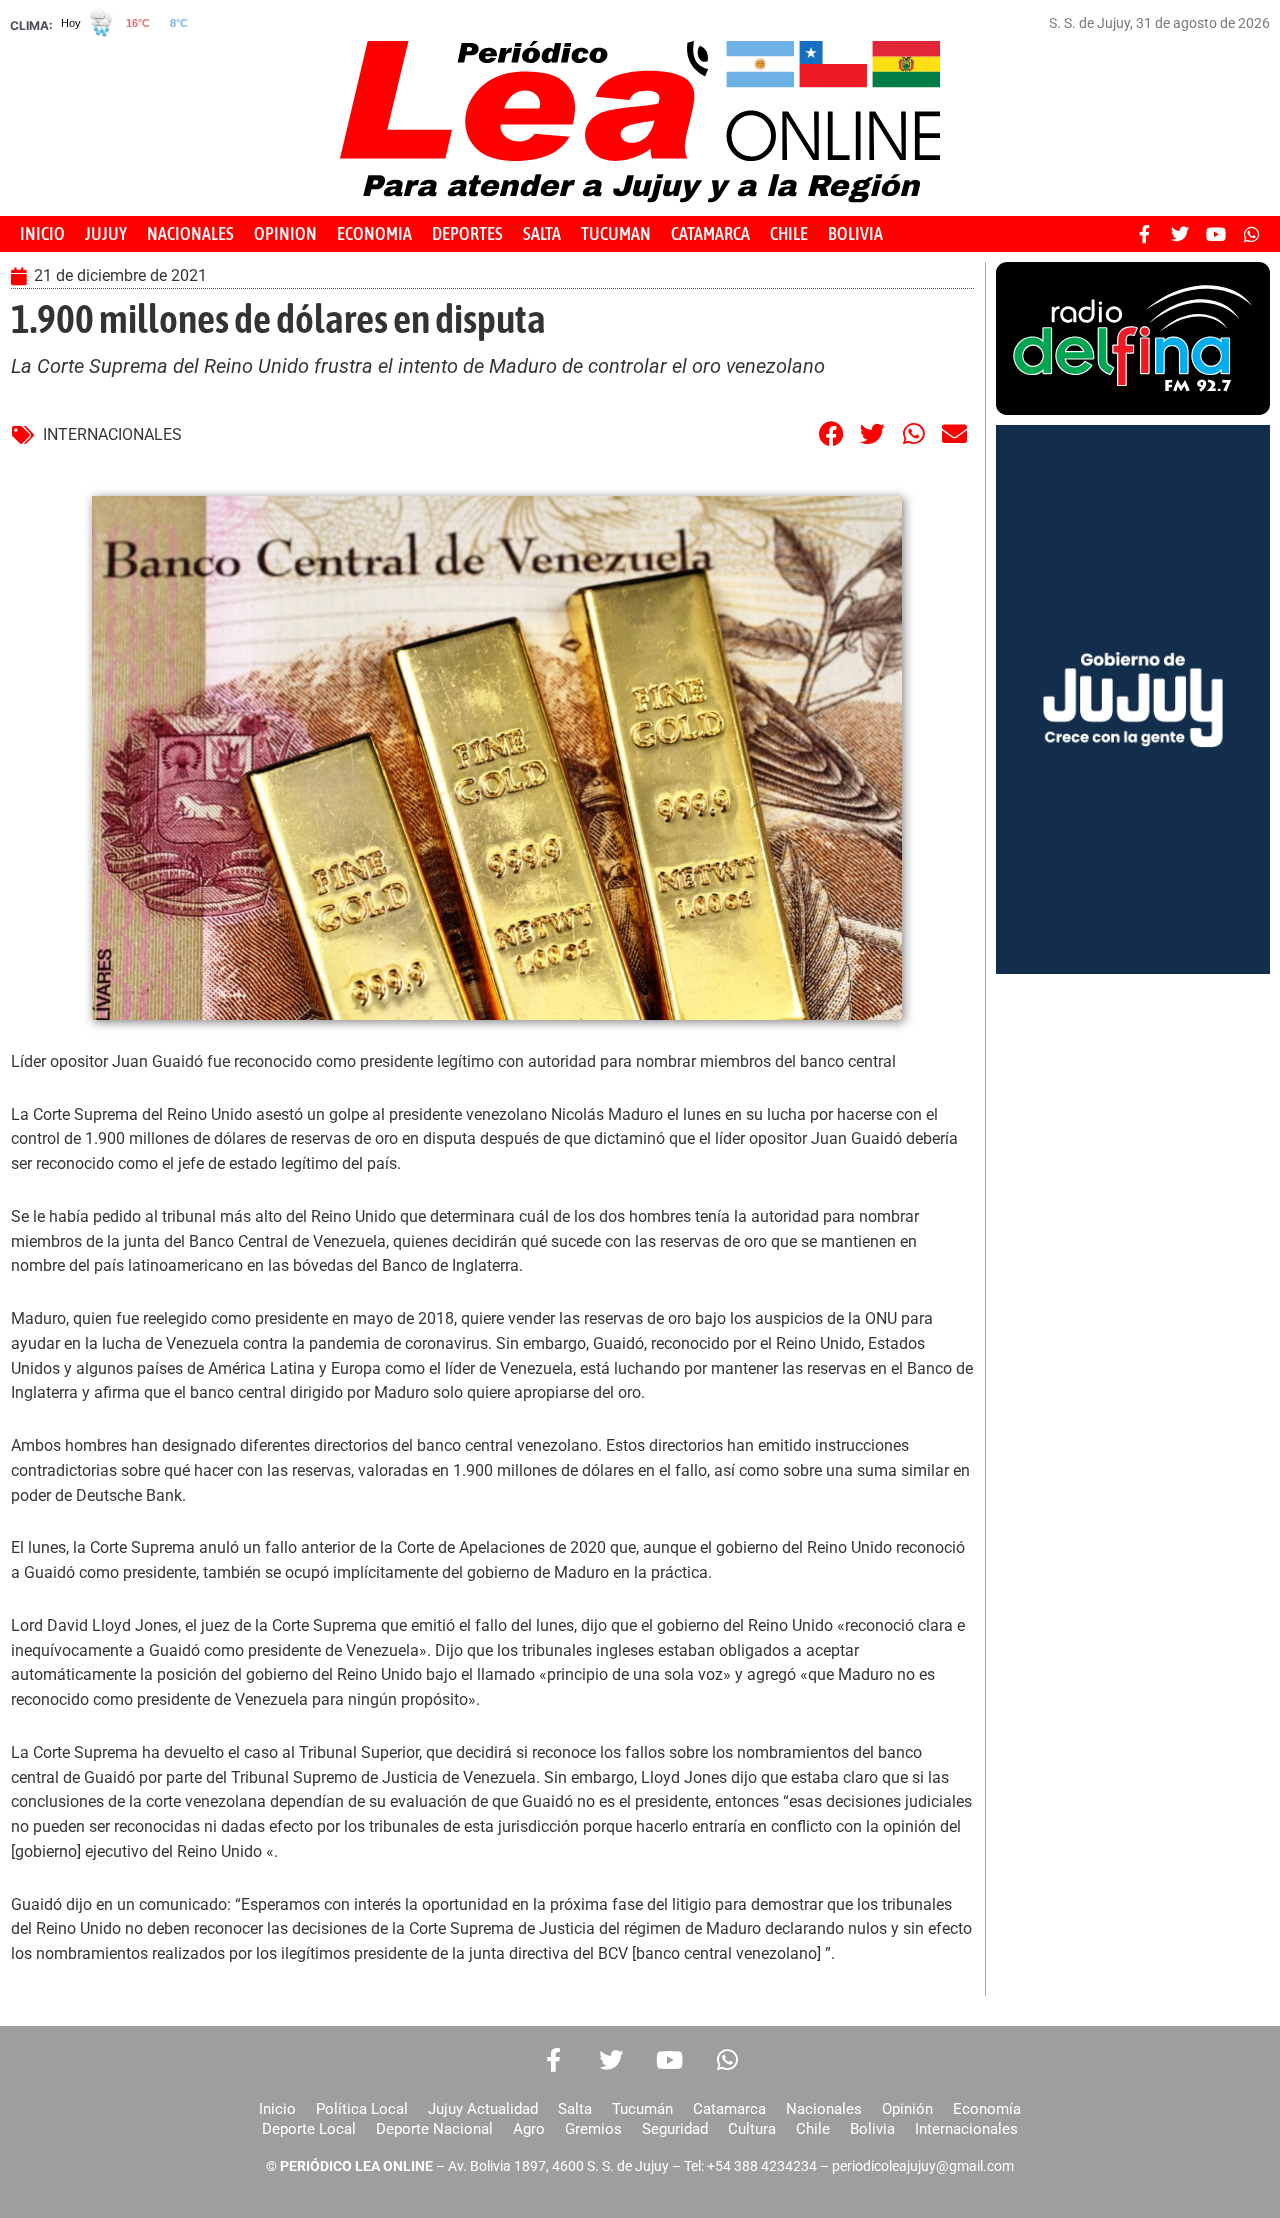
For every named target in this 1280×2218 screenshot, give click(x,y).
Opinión (907, 2109)
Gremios (593, 2129)
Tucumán (642, 2109)
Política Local (362, 2109)
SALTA (542, 233)
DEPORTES (467, 233)
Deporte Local (309, 2129)
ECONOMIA (374, 233)
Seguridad (675, 2129)
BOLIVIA (855, 233)
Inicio (277, 2109)
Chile (813, 2129)
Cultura (752, 2129)
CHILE (789, 233)
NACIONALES (190, 233)
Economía (987, 2109)
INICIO (42, 233)
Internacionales (966, 2129)
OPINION (285, 233)
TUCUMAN (616, 233)
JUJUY (106, 233)
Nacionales (824, 2109)
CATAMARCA (710, 233)
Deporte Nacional (434, 2129)
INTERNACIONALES (112, 434)
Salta (575, 2109)
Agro (529, 2129)
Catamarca (729, 2109)
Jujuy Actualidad (483, 2109)
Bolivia (872, 2129)
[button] (832, 433)
